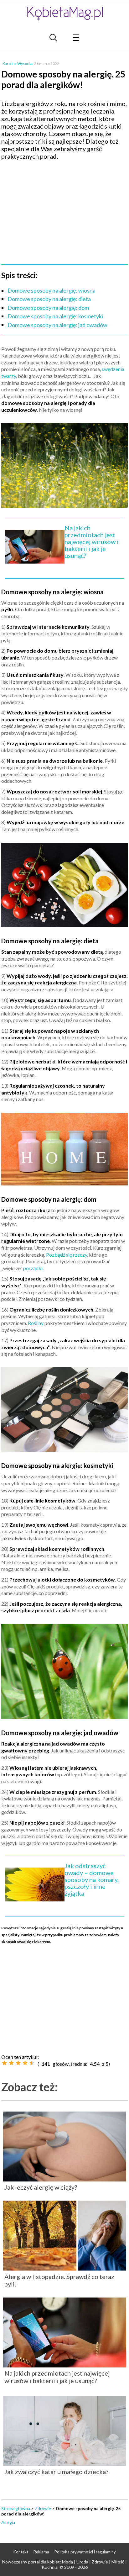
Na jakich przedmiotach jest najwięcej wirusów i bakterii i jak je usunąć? (92, 542)
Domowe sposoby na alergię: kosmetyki (55, 316)
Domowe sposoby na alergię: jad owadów (57, 325)
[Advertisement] (64, 210)
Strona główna (16, 2508)
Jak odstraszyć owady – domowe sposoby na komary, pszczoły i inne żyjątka (92, 1879)
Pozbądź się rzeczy (67, 1255)
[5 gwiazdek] (32, 2063)
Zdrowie (43, 2508)
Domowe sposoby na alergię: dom (48, 308)
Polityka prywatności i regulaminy (85, 2552)
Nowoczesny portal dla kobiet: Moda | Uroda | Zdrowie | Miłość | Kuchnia (64, 2564)
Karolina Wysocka (18, 64)
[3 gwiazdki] (18, 2063)
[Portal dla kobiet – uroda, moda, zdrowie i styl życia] (64, 13)
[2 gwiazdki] (11, 2063)
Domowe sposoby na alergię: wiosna (52, 290)
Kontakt (21, 2552)
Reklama (41, 2552)
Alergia (8, 2522)
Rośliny (36, 1323)
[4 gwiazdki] (25, 2063)
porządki (33, 1268)
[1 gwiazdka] (4, 2063)
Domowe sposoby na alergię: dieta (49, 299)
